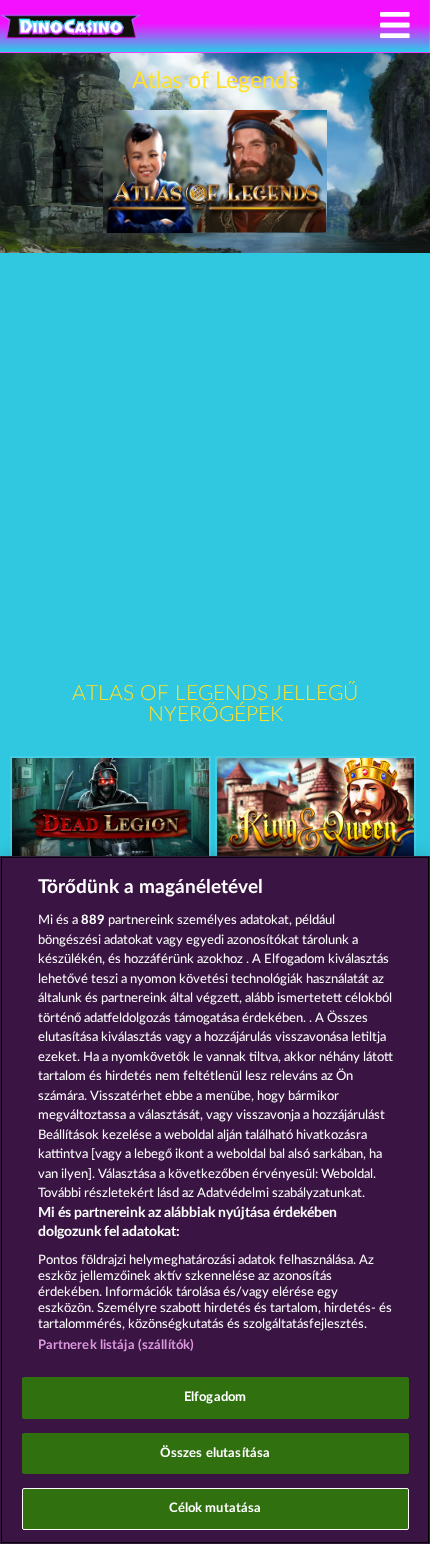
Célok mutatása (215, 1508)
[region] (215, 1200)
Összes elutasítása (215, 1453)
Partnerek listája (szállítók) (116, 1345)
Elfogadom (215, 1397)
